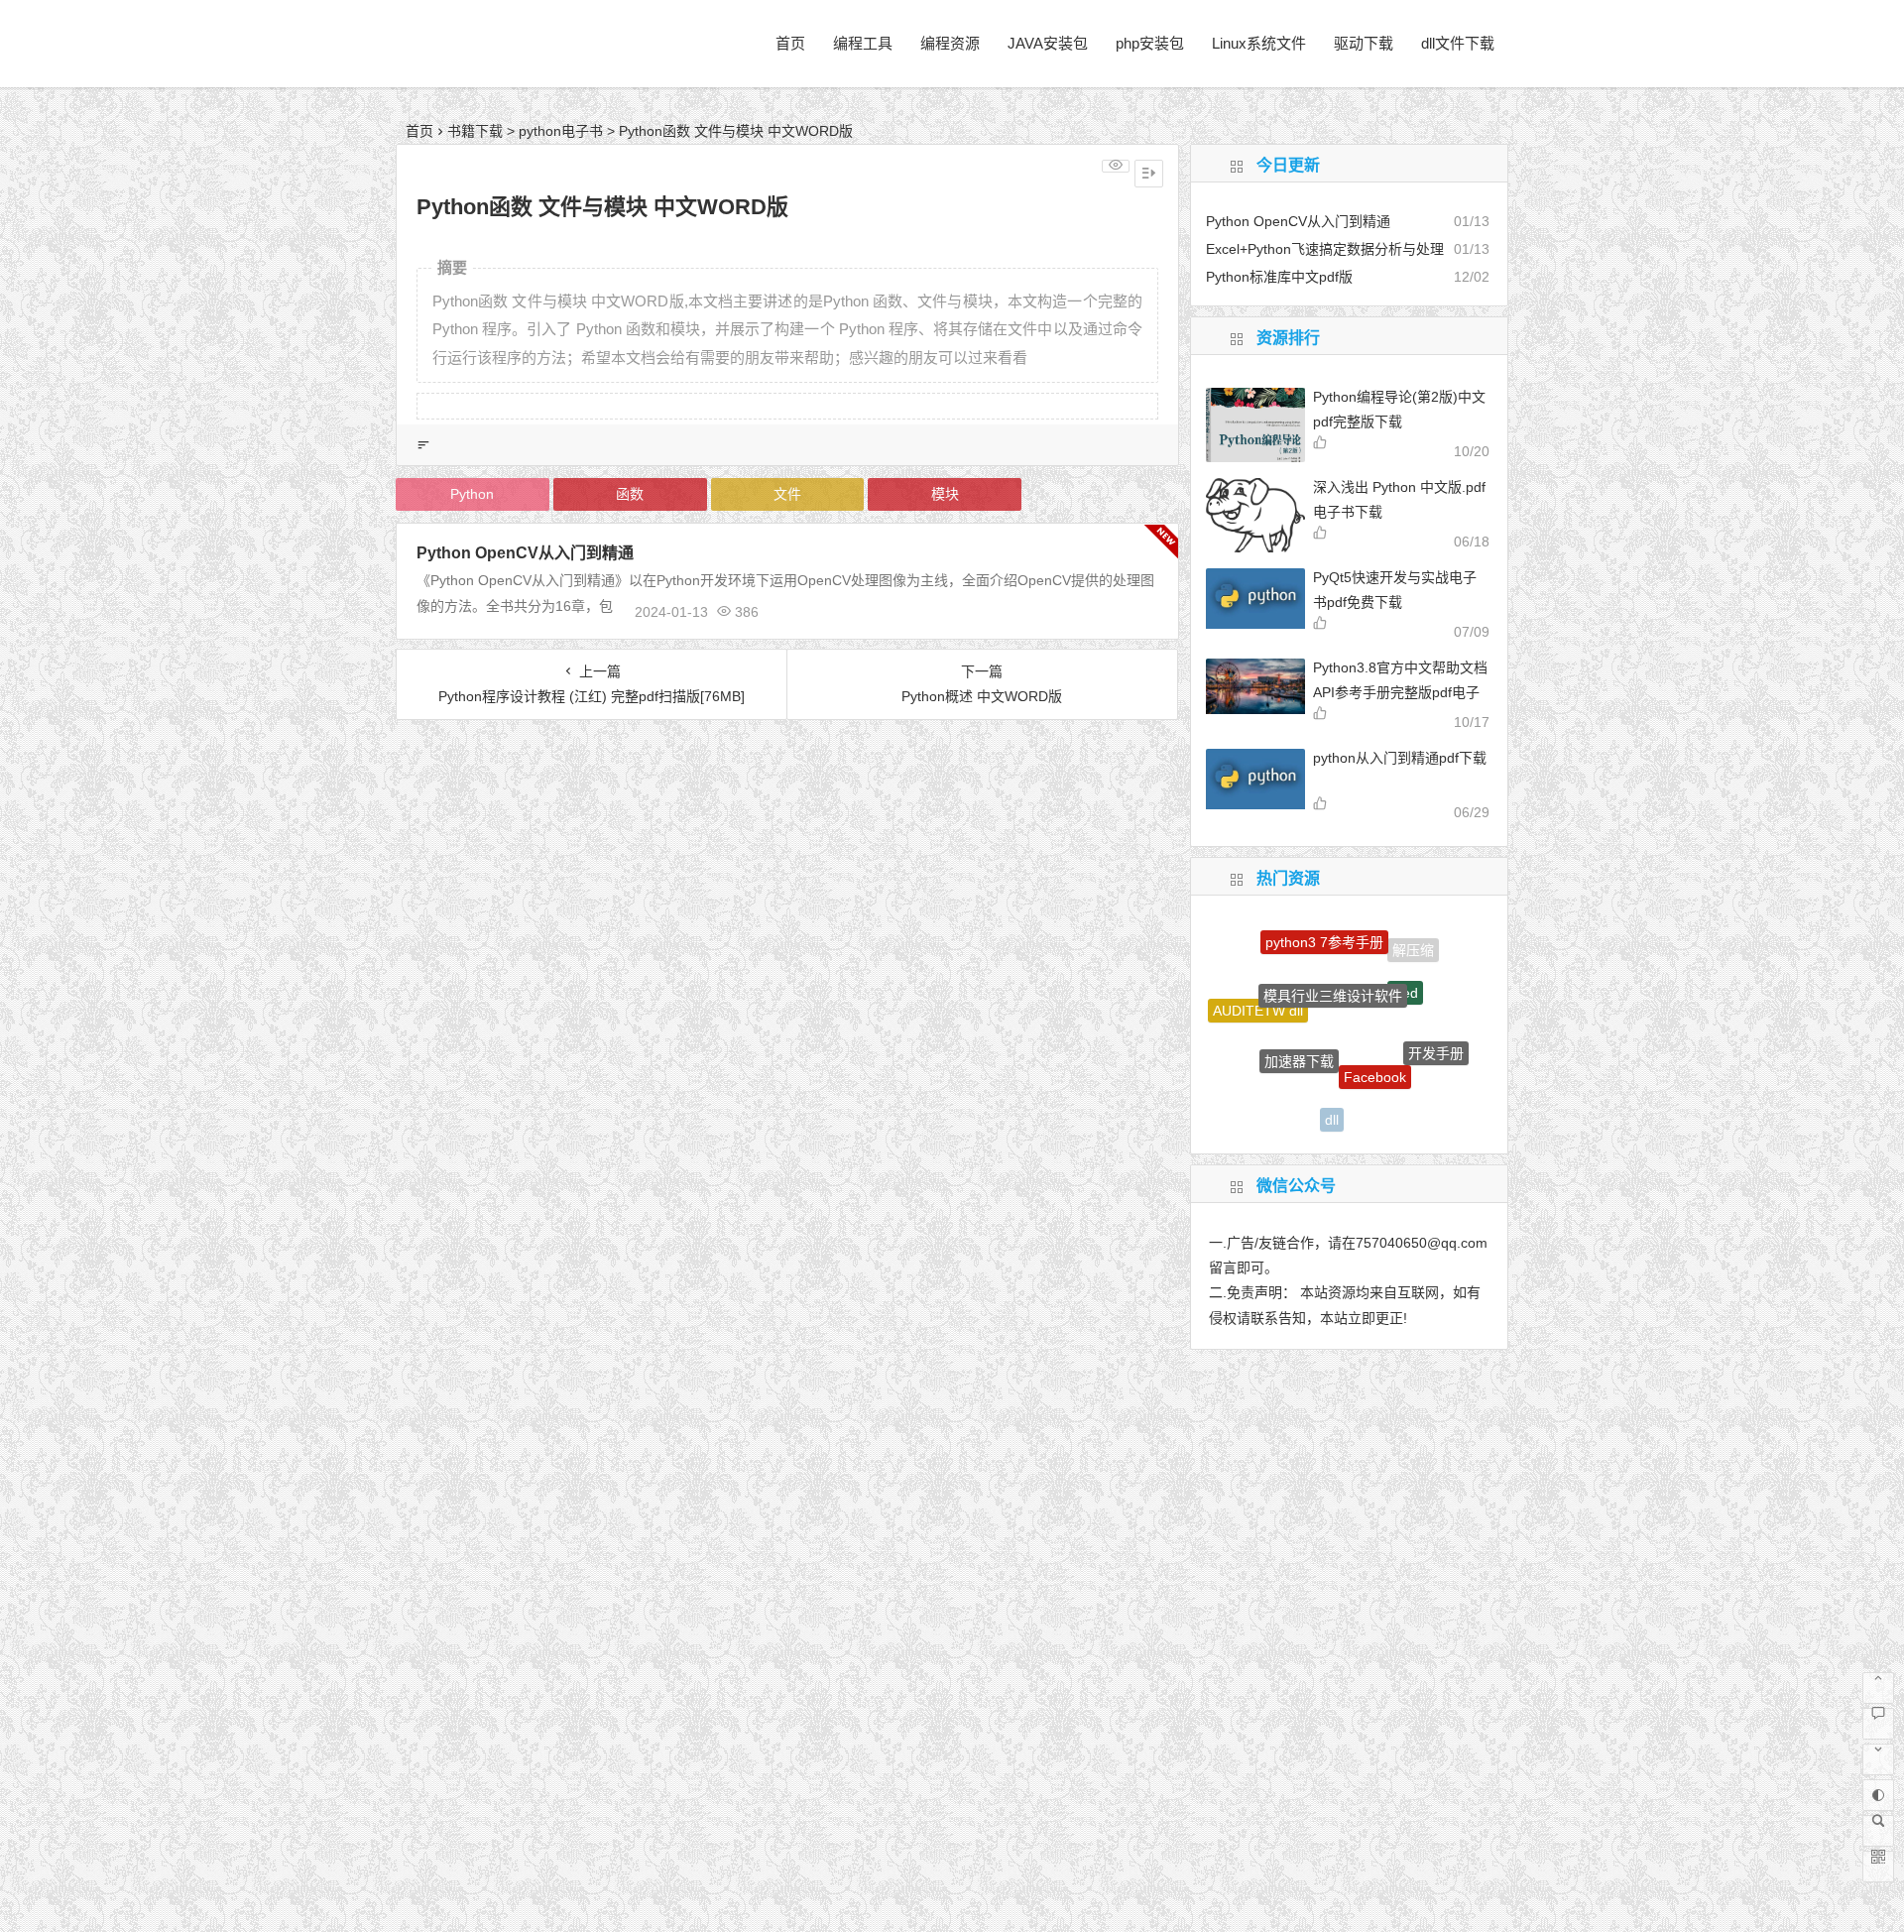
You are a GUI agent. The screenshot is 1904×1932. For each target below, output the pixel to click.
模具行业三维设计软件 (1333, 964)
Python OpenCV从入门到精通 (525, 553)
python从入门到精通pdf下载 (1400, 758)
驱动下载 (1364, 43)
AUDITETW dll (1258, 999)
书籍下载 (475, 131)
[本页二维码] (1878, 1867)
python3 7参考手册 (1324, 930)
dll (1332, 1105)
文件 (787, 494)
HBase (1269, 1080)
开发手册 (1436, 1037)
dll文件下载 (1458, 43)
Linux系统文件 (1259, 43)
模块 (945, 494)
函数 (630, 494)
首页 (790, 43)
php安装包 (1150, 43)
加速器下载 (1299, 1031)
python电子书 (561, 131)
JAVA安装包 (1048, 43)
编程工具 (863, 43)
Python (472, 494)
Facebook (1375, 1045)
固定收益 (1402, 1104)
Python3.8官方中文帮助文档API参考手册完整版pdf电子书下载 (1400, 692)
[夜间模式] (1878, 1795)
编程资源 (950, 43)
